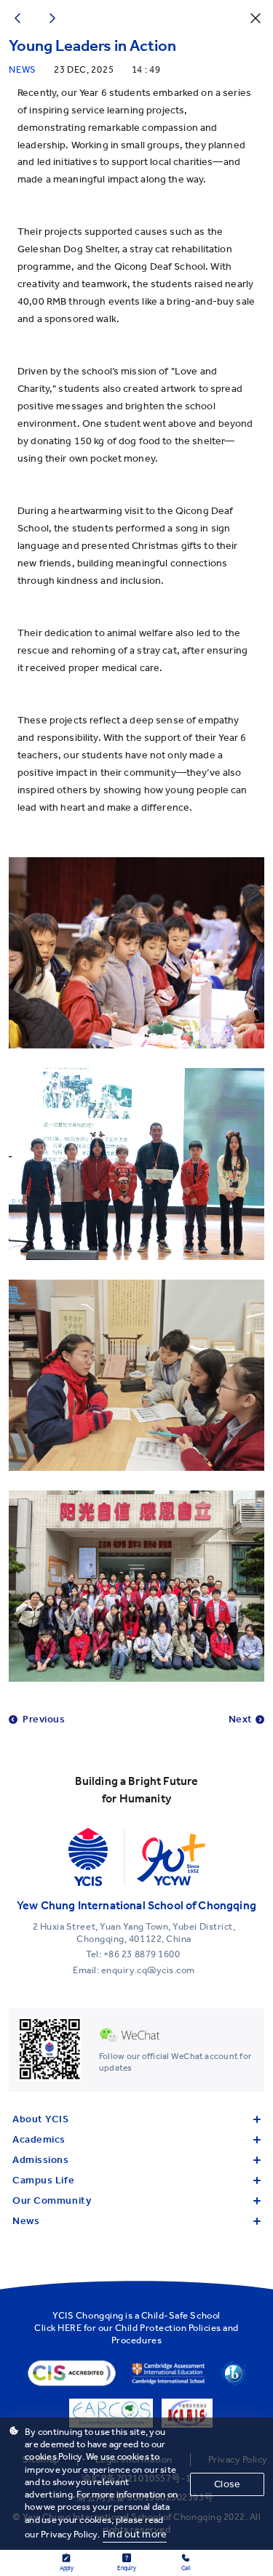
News (26, 2221)
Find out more (135, 2534)
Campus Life (43, 2180)
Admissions (41, 2160)
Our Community (52, 2200)
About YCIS (41, 2119)
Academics (39, 2139)
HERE (70, 2328)
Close (227, 2484)
